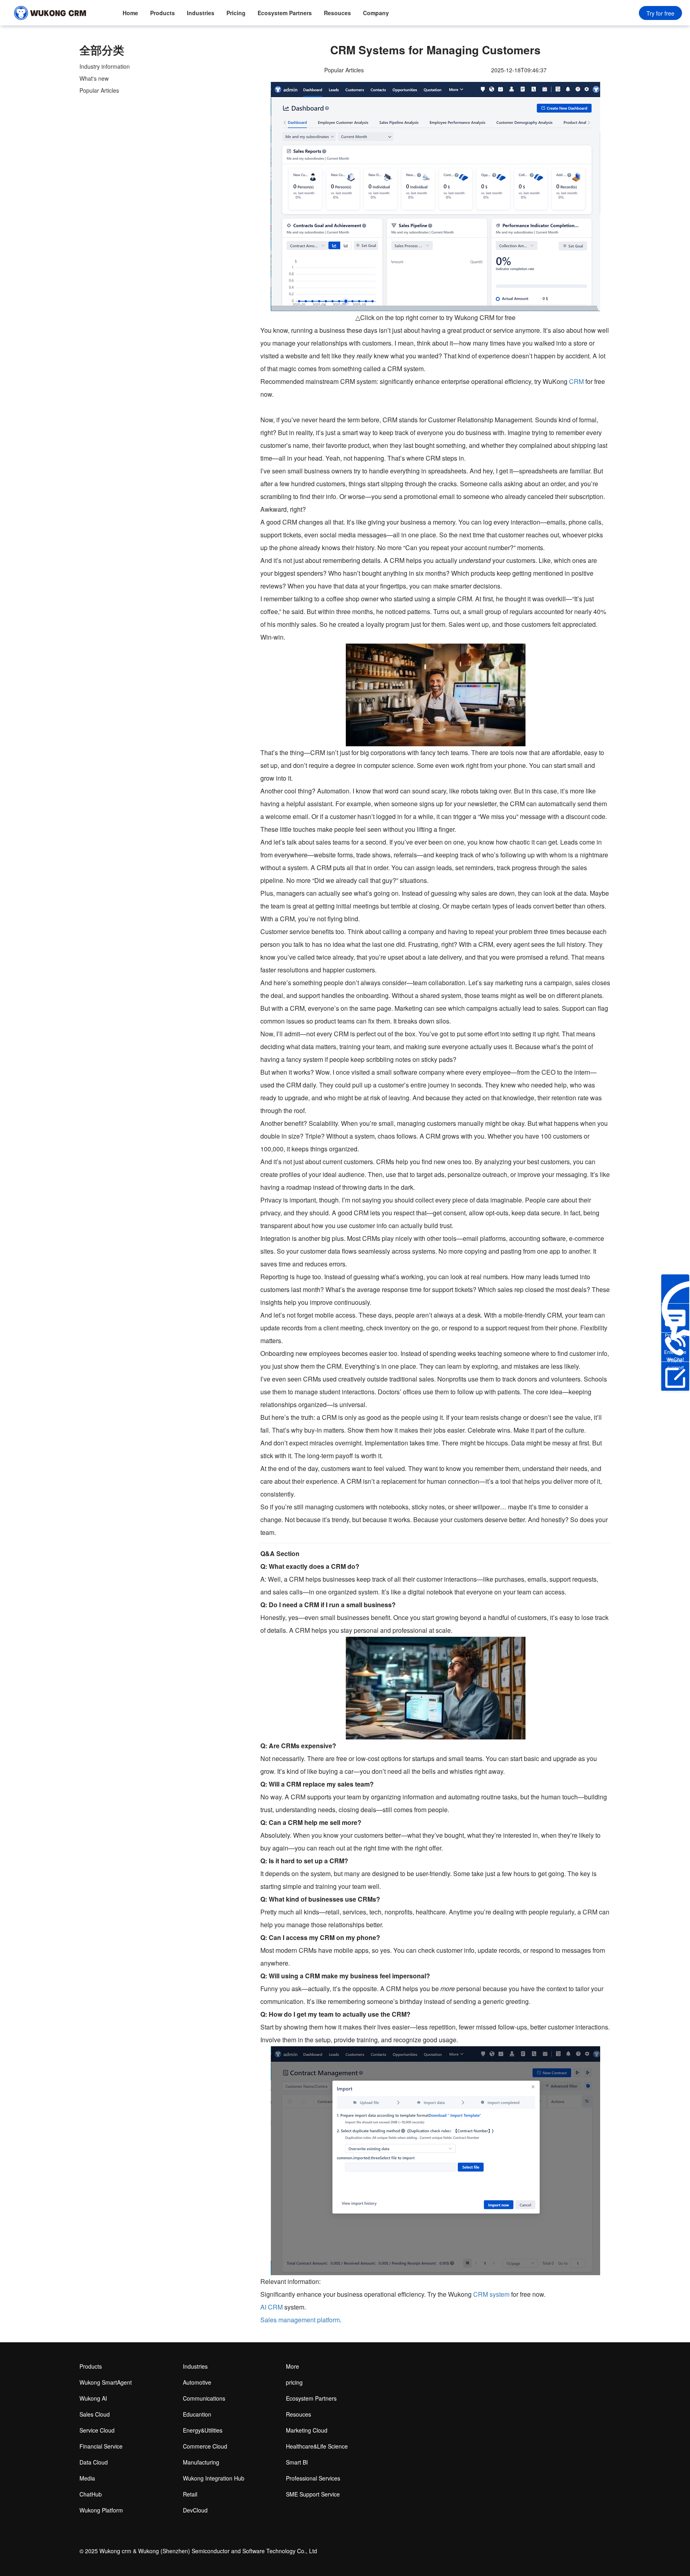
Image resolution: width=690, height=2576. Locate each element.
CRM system (491, 2294)
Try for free (660, 13)
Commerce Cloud (205, 2446)
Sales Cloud (95, 2414)
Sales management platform (300, 2320)
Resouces (337, 13)
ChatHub (91, 2494)
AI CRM (272, 2307)
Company (376, 13)
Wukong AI (93, 2398)
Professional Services (313, 2478)
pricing (294, 2382)
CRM (576, 381)
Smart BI (297, 2462)
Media (87, 2478)
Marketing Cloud (307, 2430)
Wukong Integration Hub (214, 2478)
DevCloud (195, 2510)
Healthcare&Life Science (317, 2446)
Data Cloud (94, 2462)
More (292, 2366)
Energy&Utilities (203, 2430)
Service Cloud (97, 2430)
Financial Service (101, 2446)
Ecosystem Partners (285, 13)
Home (130, 13)
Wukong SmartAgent (106, 2382)
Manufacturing (201, 2462)
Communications (204, 2398)
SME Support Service (313, 2494)
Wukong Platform (101, 2510)
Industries (201, 13)
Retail (190, 2494)
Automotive (197, 2382)
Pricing (236, 13)
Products (163, 13)
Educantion (197, 2414)
